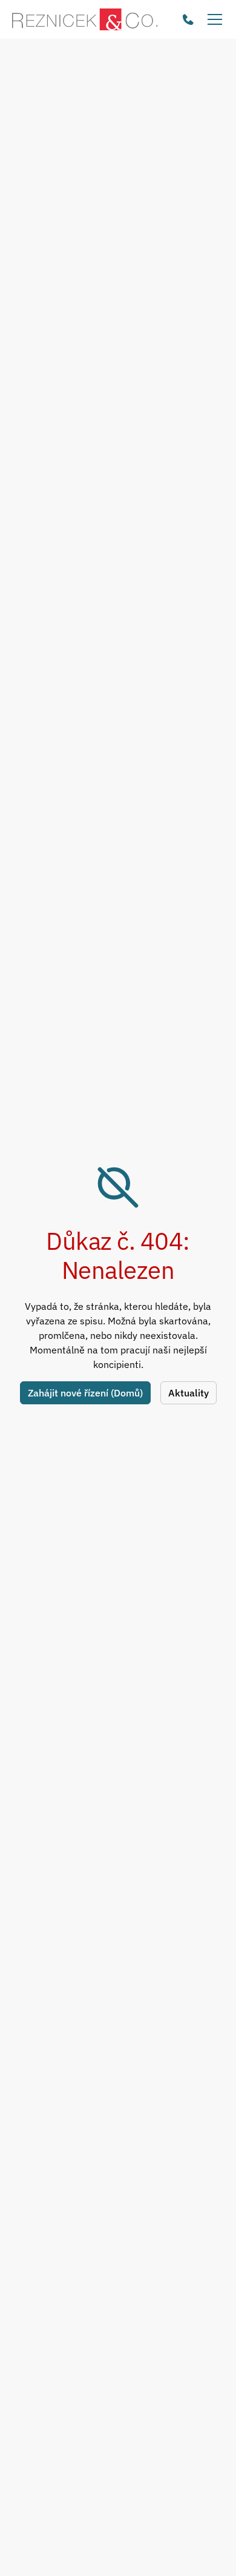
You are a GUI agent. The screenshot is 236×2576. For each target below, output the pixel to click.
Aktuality (188, 1393)
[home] (85, 19)
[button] (212, 19)
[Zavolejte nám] (188, 19)
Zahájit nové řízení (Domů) (85, 1393)
